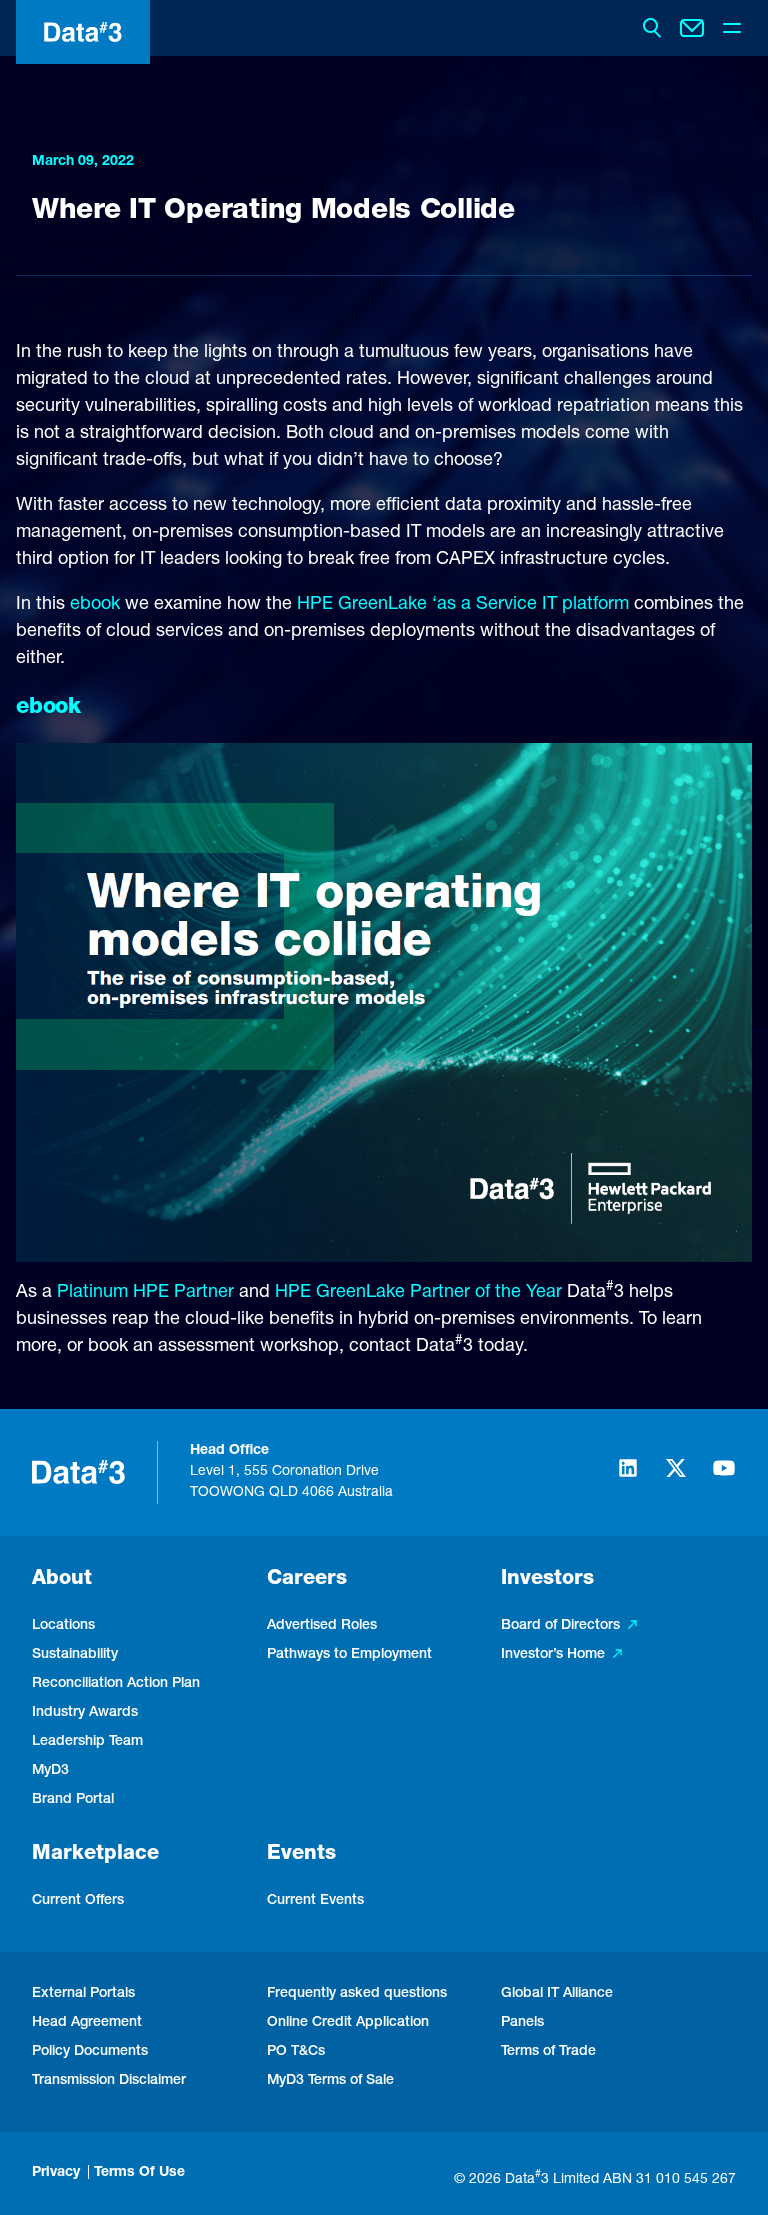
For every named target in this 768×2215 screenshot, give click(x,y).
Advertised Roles (322, 1626)
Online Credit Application (348, 2023)
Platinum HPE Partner (145, 1293)
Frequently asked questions (357, 1994)
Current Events (315, 1901)
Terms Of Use (139, 2173)
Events (301, 1855)
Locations (63, 1626)
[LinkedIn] (628, 1477)
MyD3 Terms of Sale (330, 2081)
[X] (676, 1477)
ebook (95, 605)
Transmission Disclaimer (109, 2081)
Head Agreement (87, 2023)
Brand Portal (73, 1800)
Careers (307, 1580)
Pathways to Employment (349, 1655)
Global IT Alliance (557, 1994)
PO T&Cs (296, 2052)
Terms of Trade (548, 2052)
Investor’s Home (553, 1655)
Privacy (56, 2173)
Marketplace (95, 1855)
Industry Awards (85, 1713)
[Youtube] (724, 1477)
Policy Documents (90, 2052)
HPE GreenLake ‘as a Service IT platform (463, 605)
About (62, 1580)
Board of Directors (560, 1626)
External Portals (83, 1994)
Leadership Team (87, 1742)
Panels (522, 2023)
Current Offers (78, 1901)
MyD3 (50, 1771)
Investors (547, 1580)
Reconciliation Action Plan (116, 1684)
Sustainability (75, 1655)
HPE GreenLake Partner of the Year (418, 1293)
